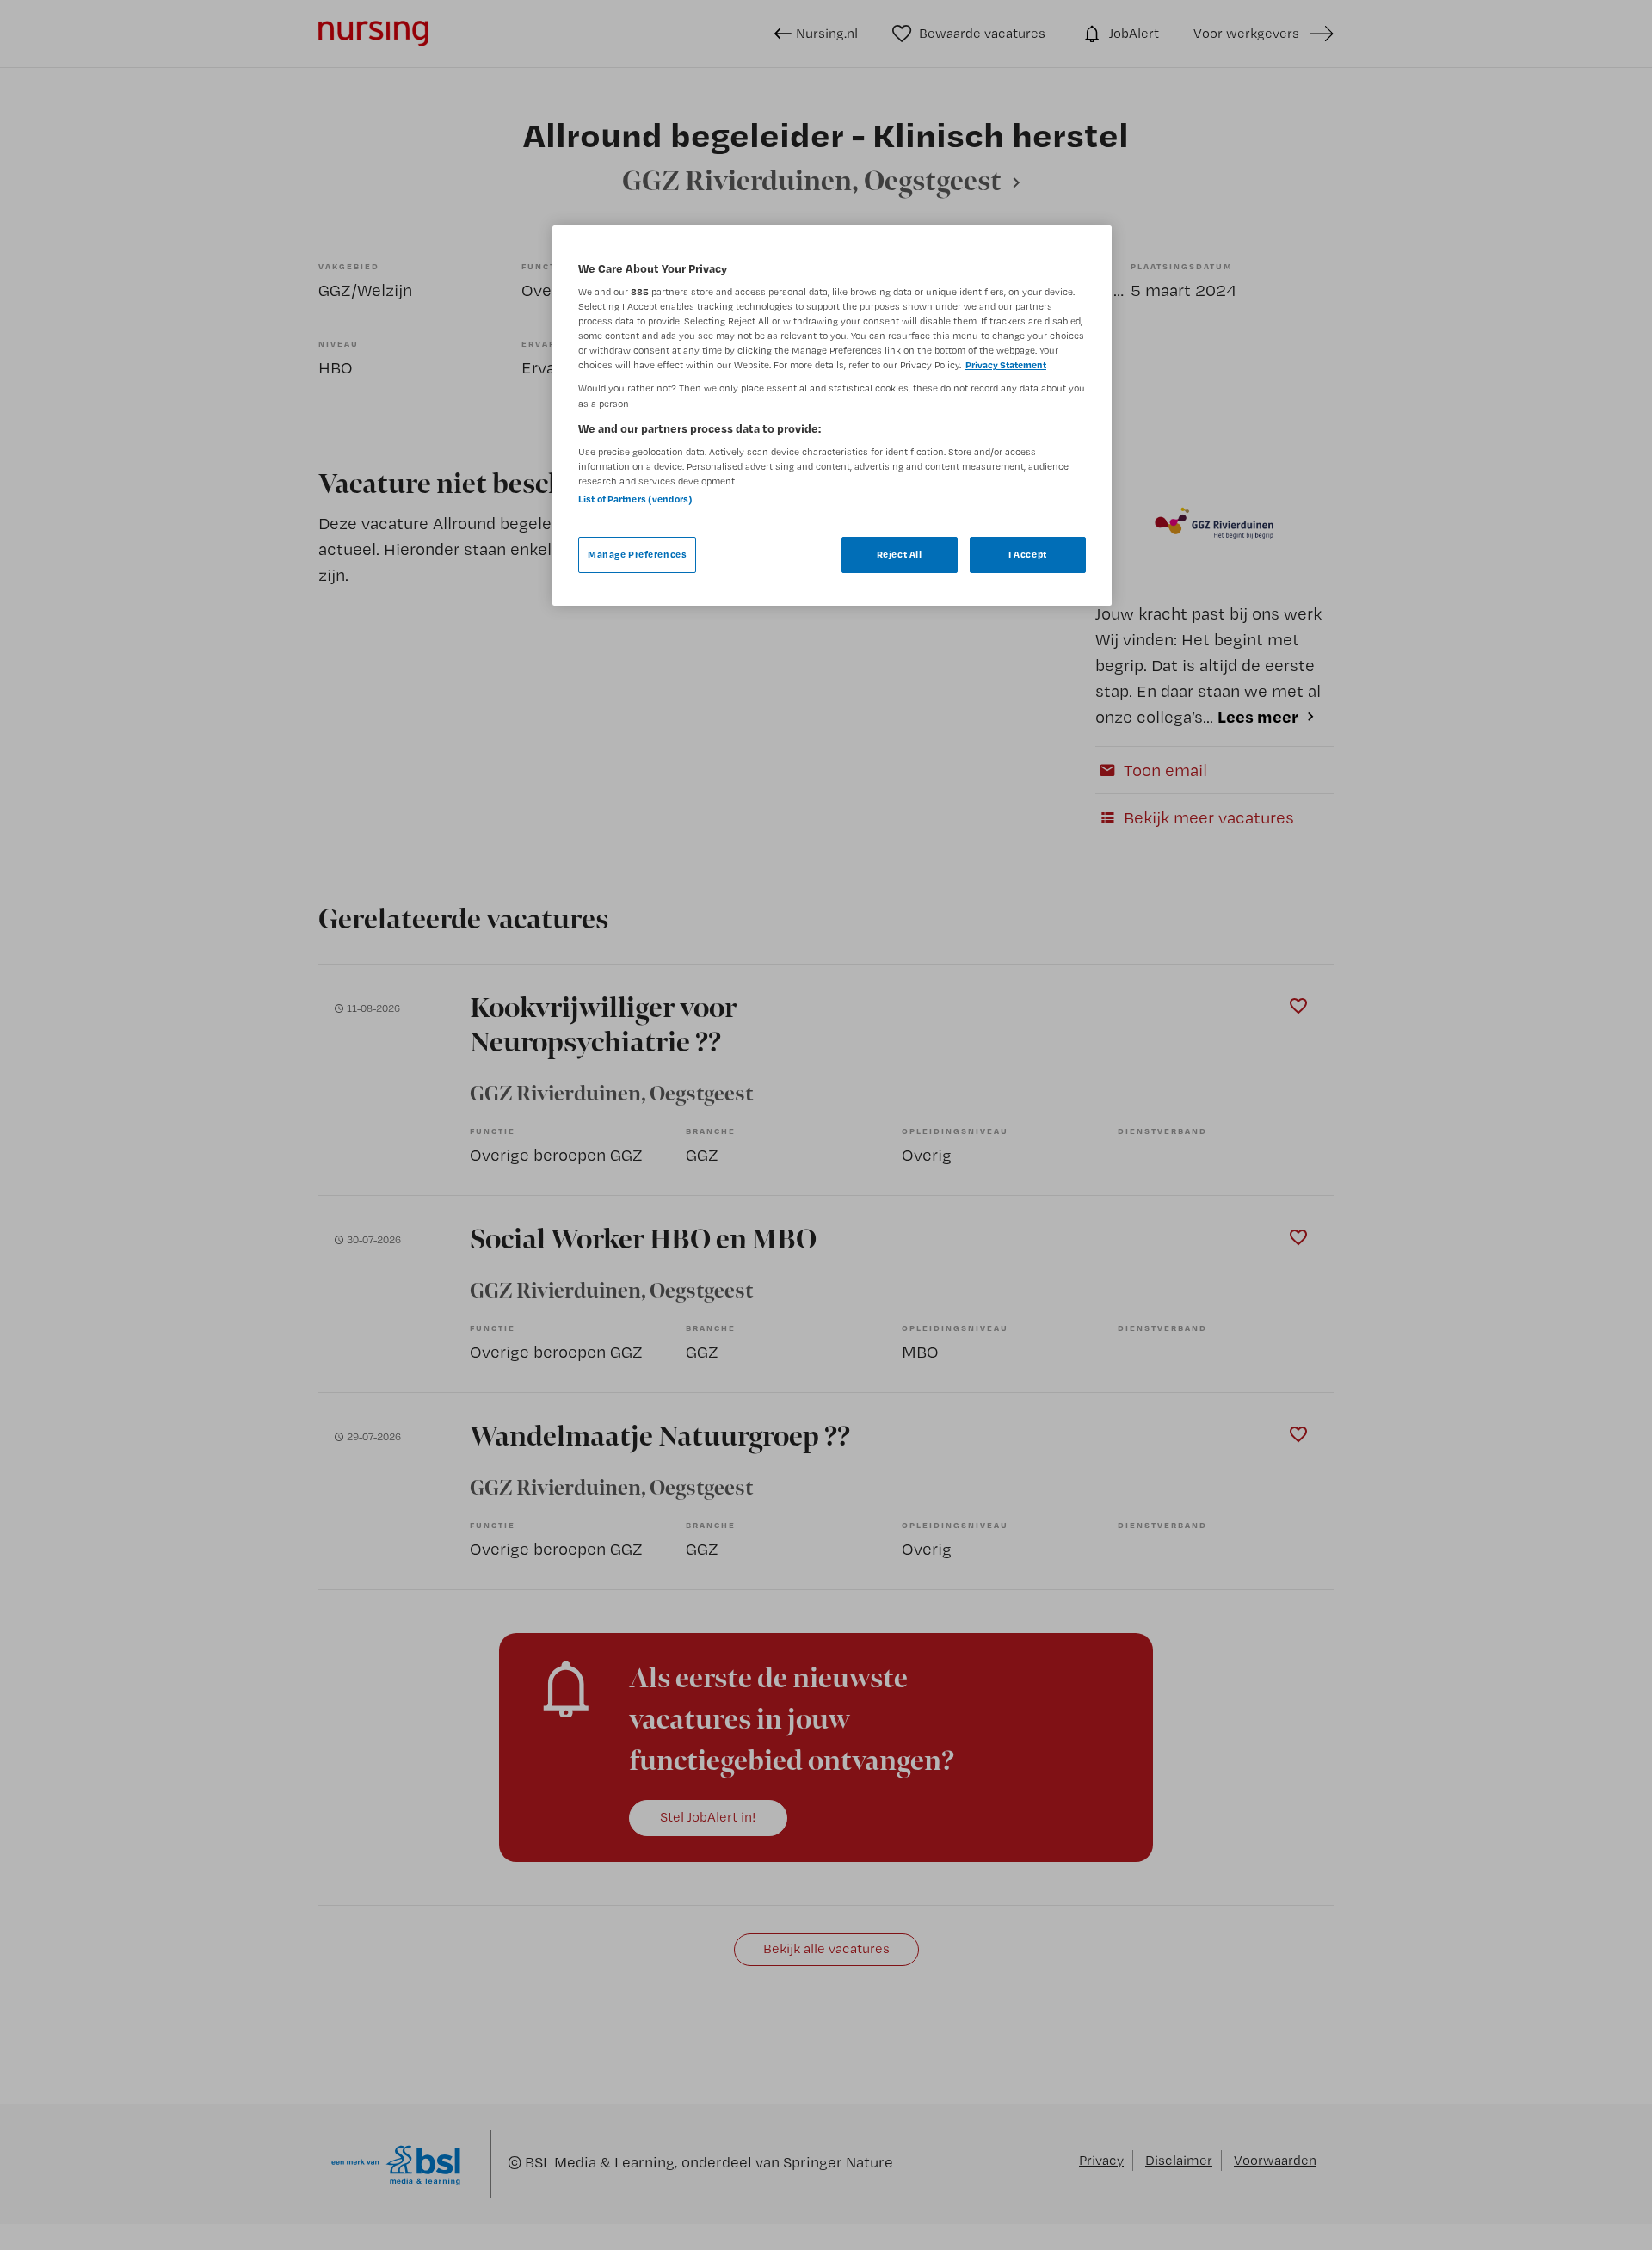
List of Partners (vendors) (635, 499)
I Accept (1028, 554)
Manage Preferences (637, 554)
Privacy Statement (1006, 365)
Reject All (900, 554)
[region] (832, 416)
